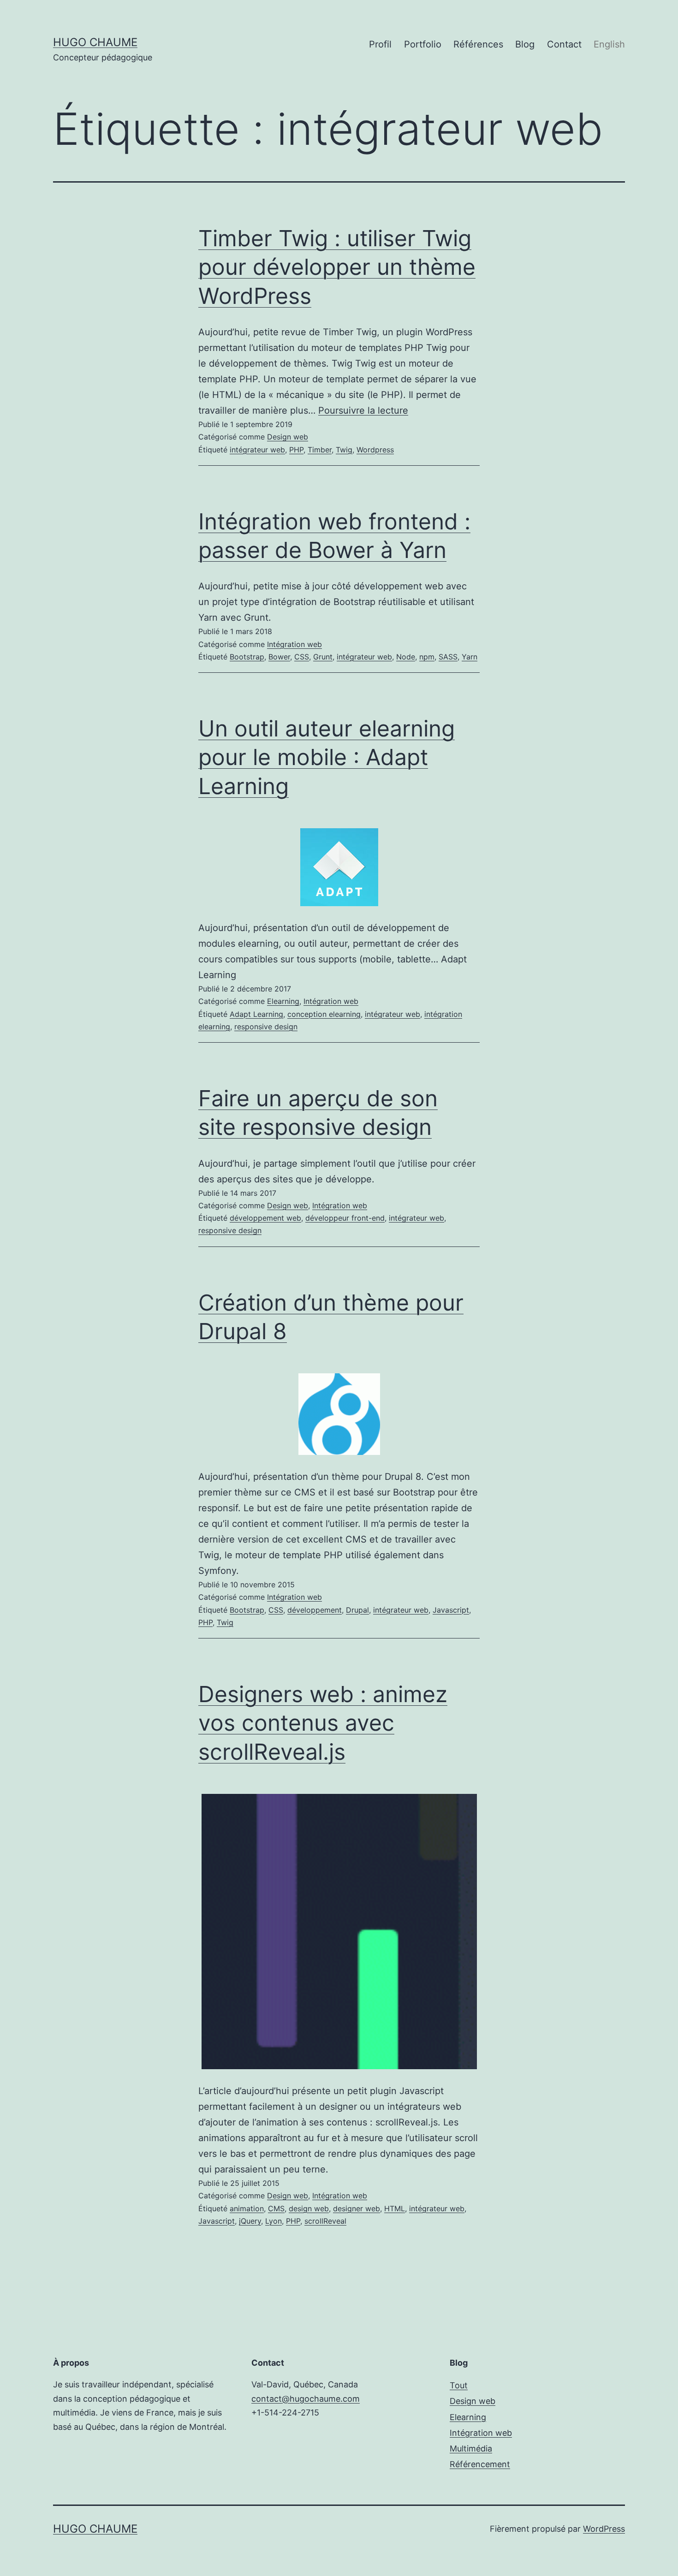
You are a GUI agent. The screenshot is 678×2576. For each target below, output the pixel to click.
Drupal (357, 1610)
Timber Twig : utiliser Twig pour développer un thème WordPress (337, 267)
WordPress (604, 2529)
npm (427, 657)
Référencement (480, 2464)
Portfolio (423, 44)
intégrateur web (257, 450)
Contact (564, 44)
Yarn (470, 657)
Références (478, 44)
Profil (380, 44)
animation (247, 2208)
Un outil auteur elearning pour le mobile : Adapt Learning (327, 757)
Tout (459, 2385)
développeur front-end (345, 1218)
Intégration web (294, 644)
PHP (296, 450)
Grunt (323, 657)
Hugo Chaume (95, 42)
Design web (288, 437)
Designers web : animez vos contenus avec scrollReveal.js (323, 1723)
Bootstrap (247, 657)
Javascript (451, 1610)
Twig (344, 450)
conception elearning (324, 1014)
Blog (525, 44)
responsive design (266, 1027)
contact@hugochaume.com (306, 2399)
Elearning (283, 1001)
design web (309, 2208)
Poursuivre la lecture (363, 410)
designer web (357, 2208)
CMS (276, 2208)
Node (406, 657)
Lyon (274, 2221)
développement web (265, 1218)
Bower (279, 657)
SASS (448, 657)
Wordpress (375, 450)
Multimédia (471, 2448)
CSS (302, 657)
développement (315, 1610)
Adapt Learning (256, 1014)
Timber (320, 450)
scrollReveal (325, 2221)
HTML (395, 2208)
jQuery (250, 2221)
